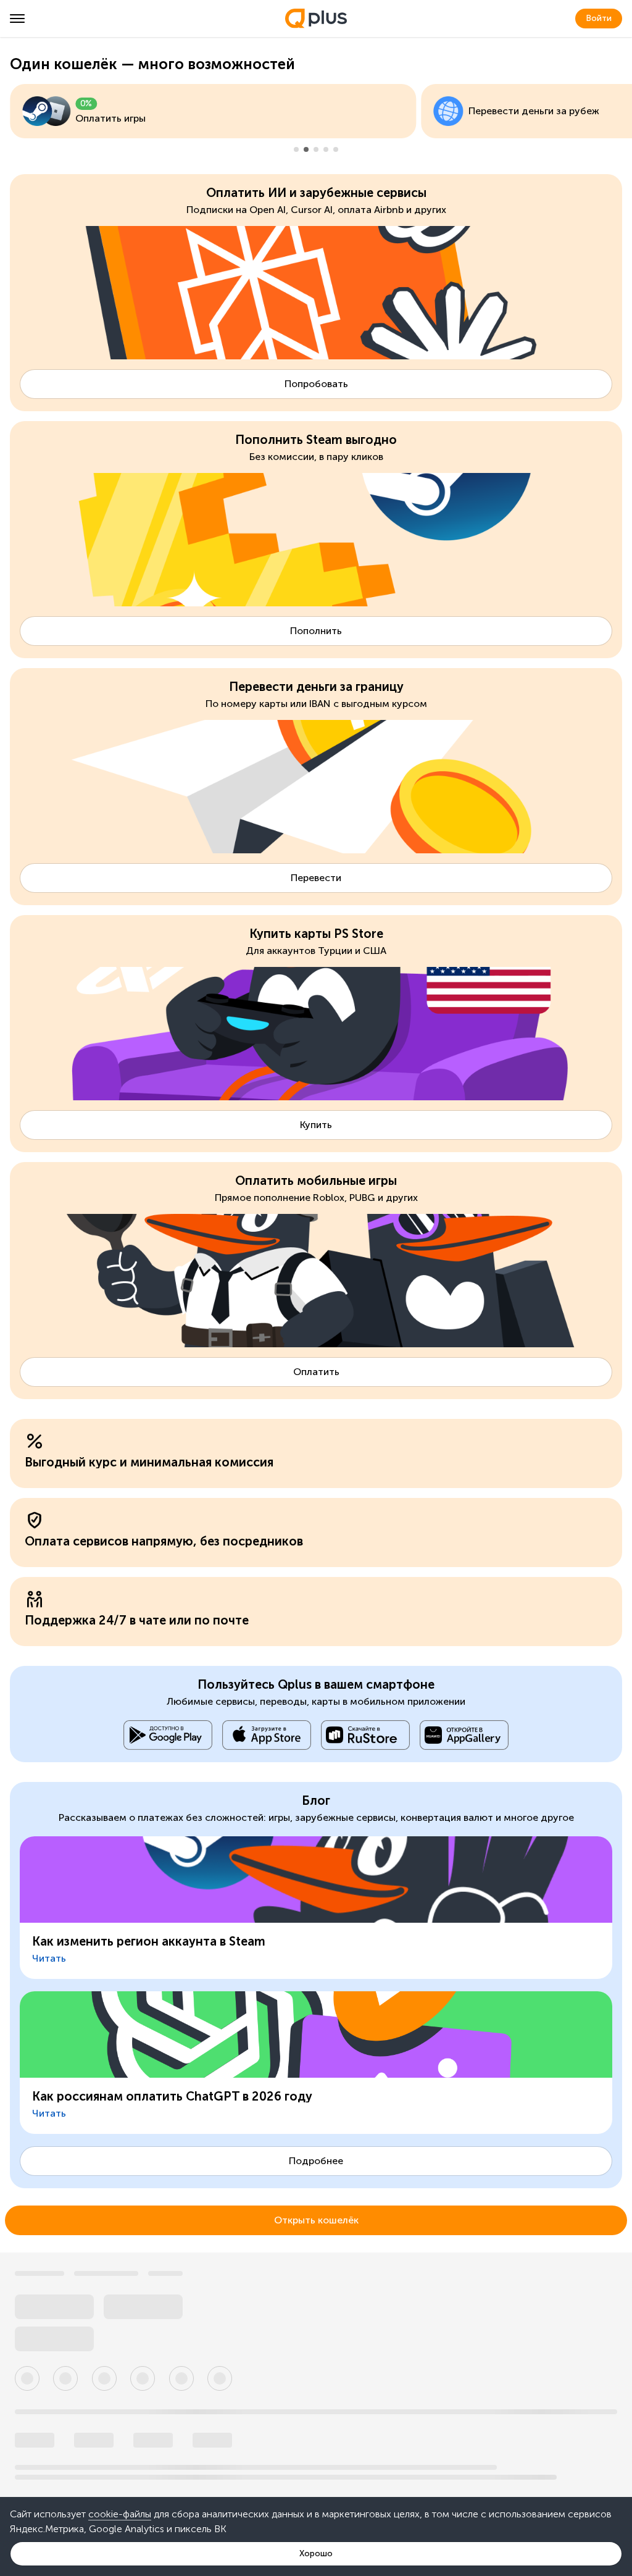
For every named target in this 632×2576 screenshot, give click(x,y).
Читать (49, 1958)
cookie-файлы (120, 2514)
